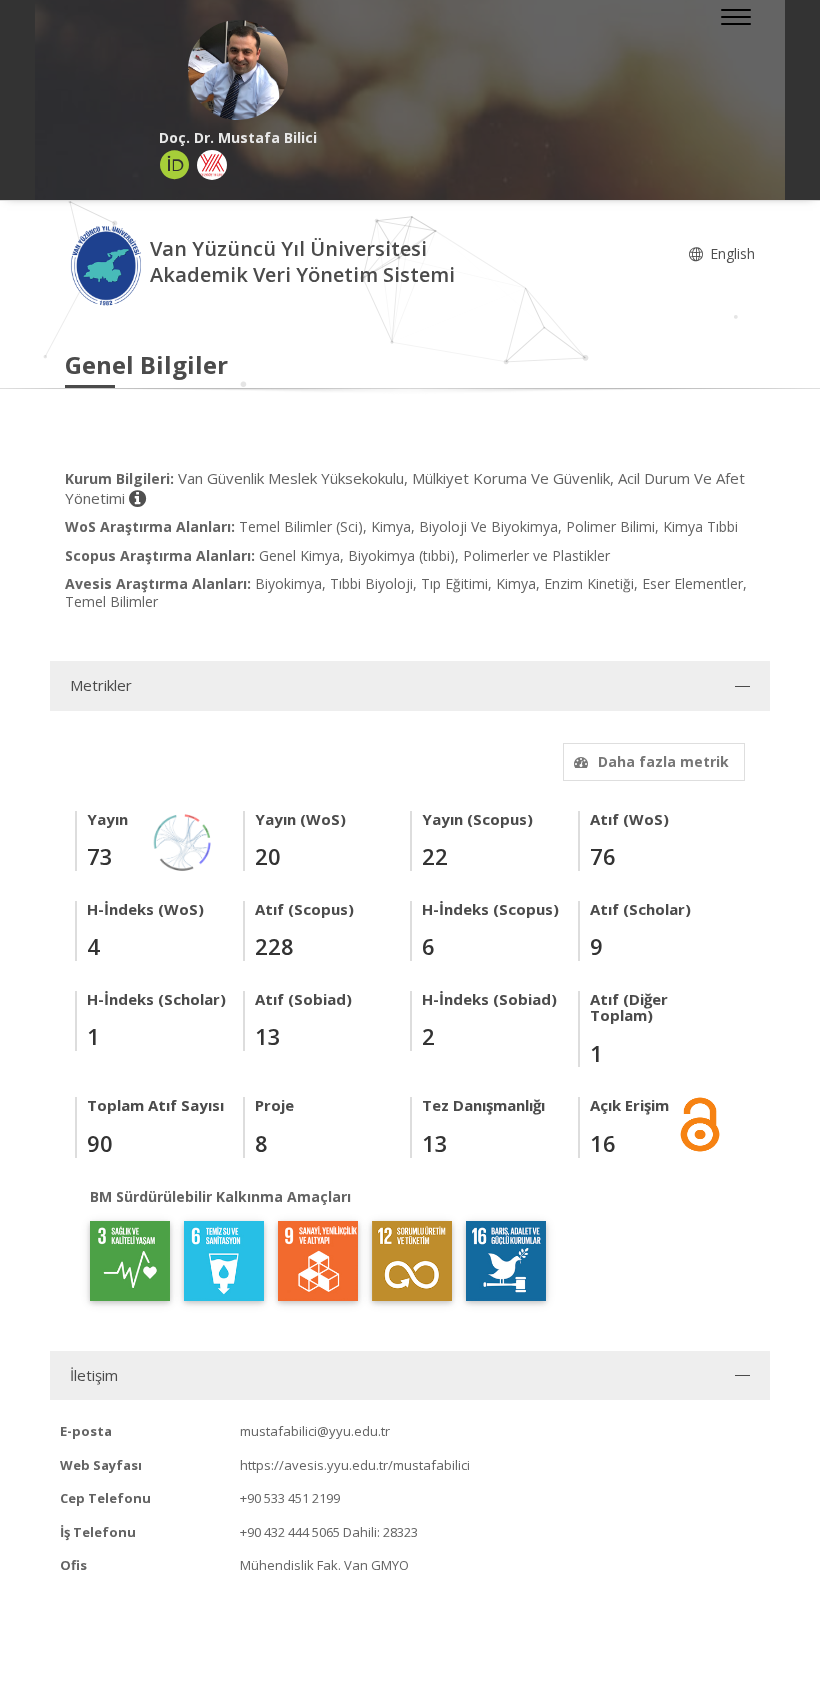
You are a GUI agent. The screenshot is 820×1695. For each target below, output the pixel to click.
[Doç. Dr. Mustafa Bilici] (237, 70)
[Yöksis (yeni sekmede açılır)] (212, 165)
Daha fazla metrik (663, 761)
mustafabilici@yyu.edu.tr (315, 1431)
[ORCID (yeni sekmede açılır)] (175, 165)
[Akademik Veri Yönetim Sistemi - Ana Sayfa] (107, 264)
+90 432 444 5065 (290, 1532)
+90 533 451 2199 (290, 1498)
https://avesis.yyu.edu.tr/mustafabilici (355, 1465)
